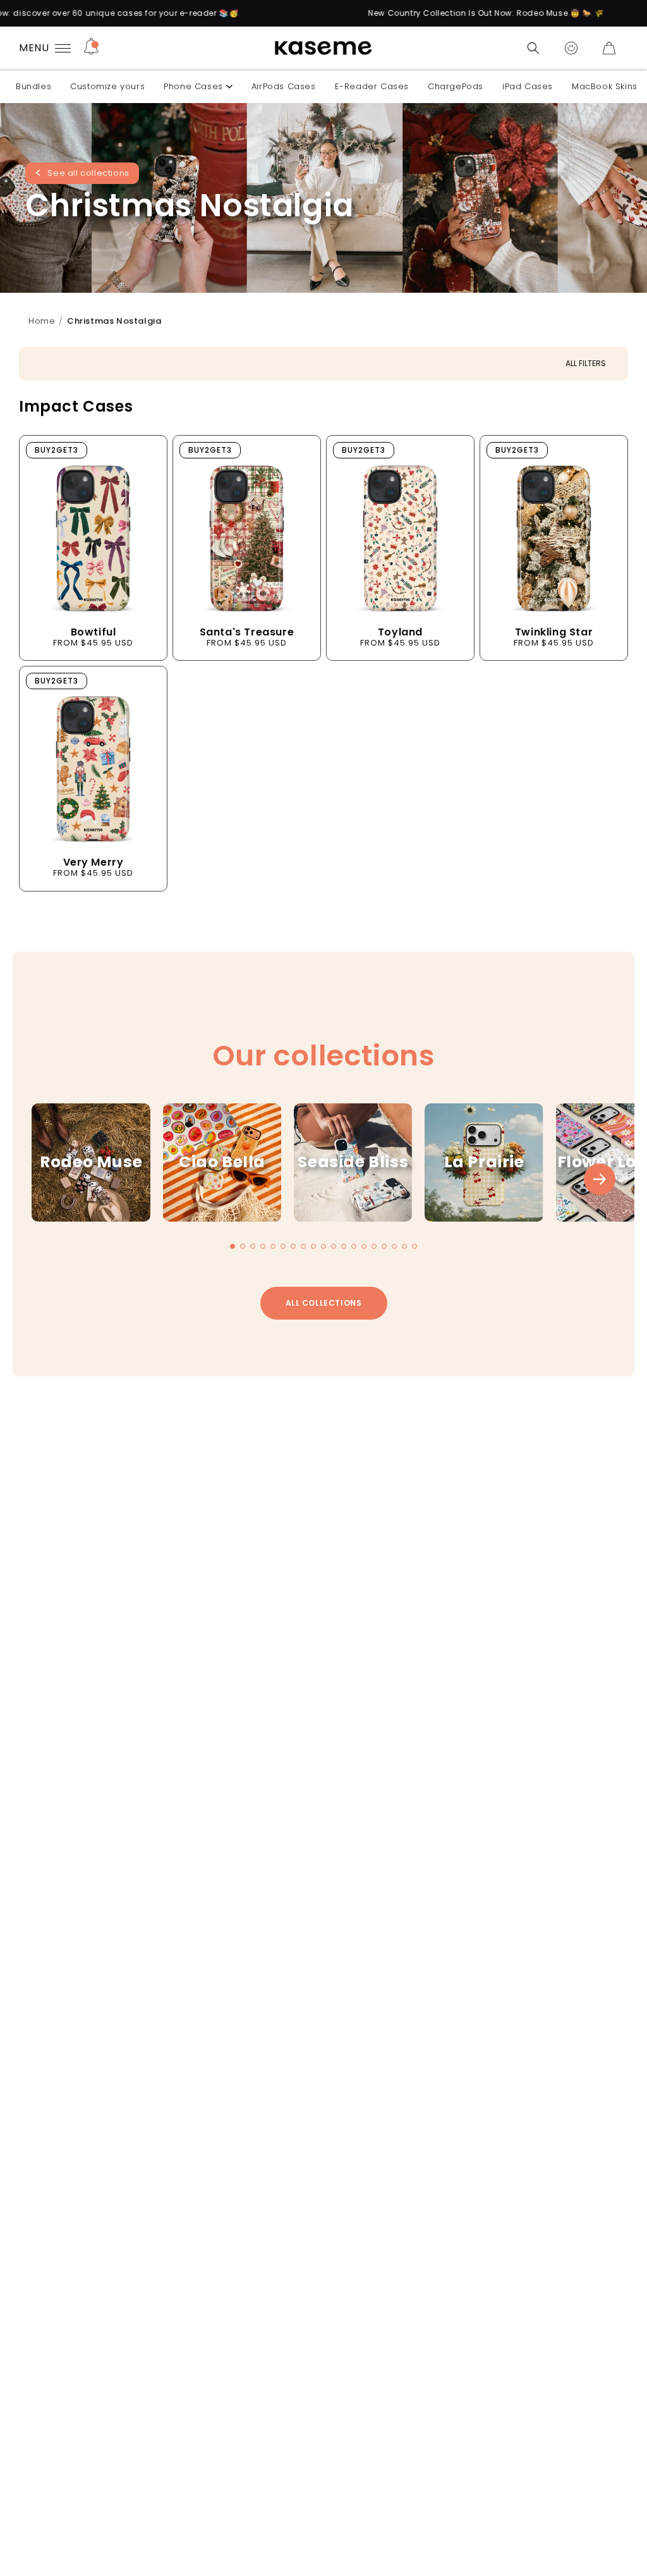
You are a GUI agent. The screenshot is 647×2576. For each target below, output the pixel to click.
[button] (533, 48)
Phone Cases (193, 86)
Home (42, 321)
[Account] (571, 48)
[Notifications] (91, 48)
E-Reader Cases (372, 86)
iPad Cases (528, 86)
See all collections (88, 174)
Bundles (33, 86)
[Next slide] (600, 1179)
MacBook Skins (605, 86)
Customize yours (107, 86)
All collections (324, 1303)
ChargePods (456, 86)
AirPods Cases (284, 86)
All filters (586, 363)
